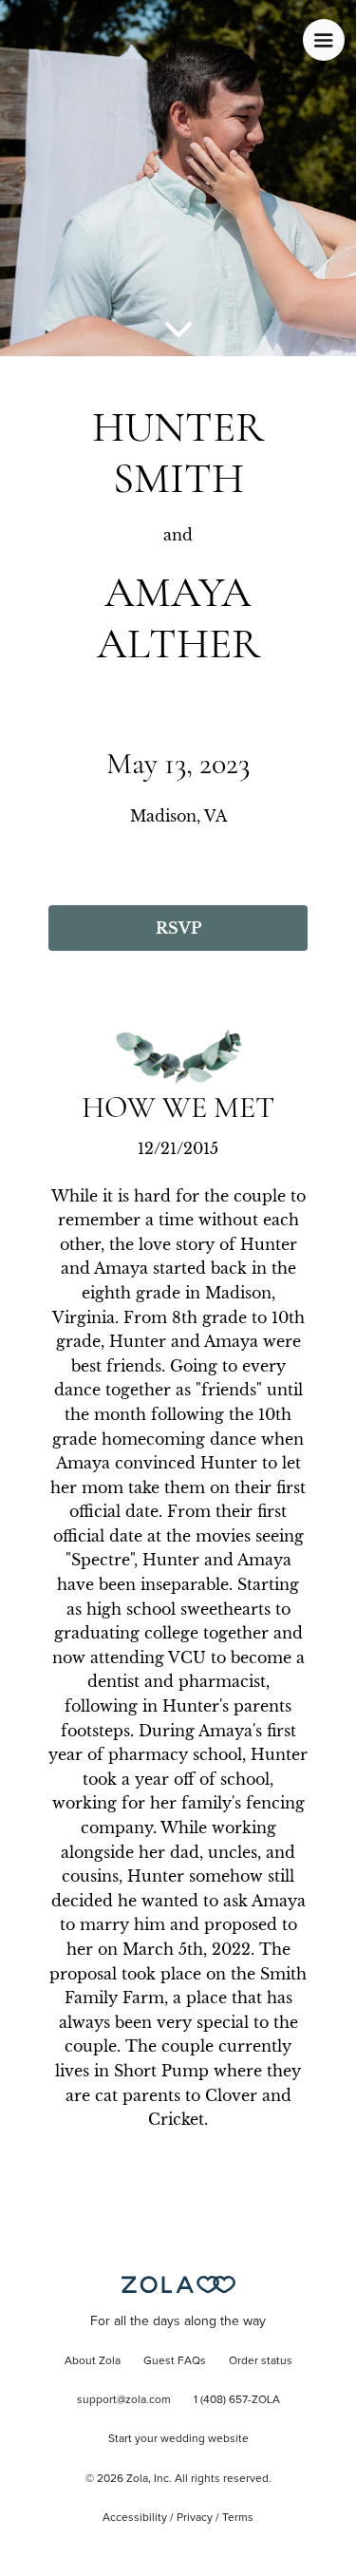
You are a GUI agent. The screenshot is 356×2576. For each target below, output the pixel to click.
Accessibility (135, 2518)
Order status (261, 2361)
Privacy (195, 2518)
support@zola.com (124, 2400)
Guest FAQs (175, 2361)
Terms (238, 2518)
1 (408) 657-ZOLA (237, 2400)
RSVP (178, 928)
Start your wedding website (178, 2439)
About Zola (93, 2361)
